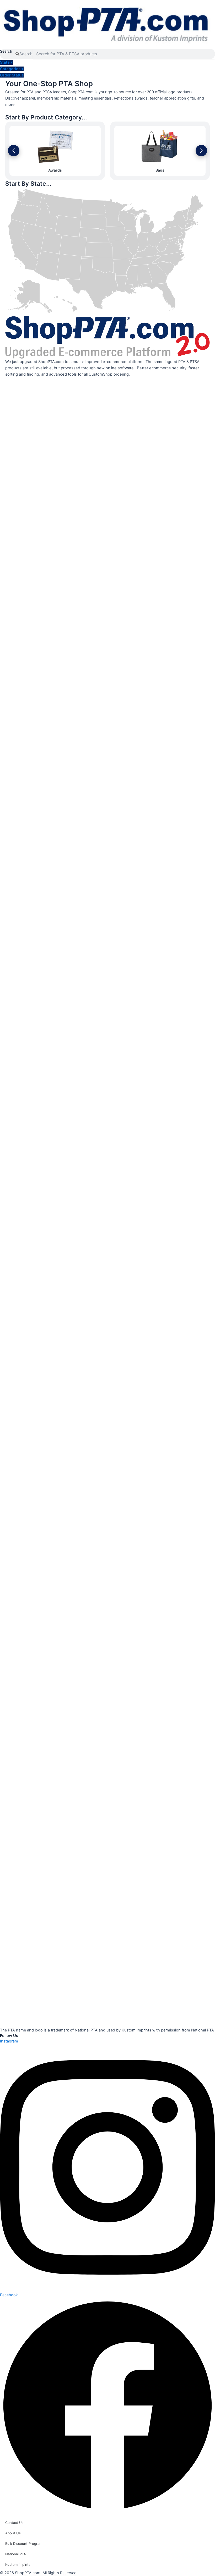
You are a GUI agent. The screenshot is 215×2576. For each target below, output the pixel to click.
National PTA (16, 2554)
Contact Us (14, 2523)
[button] (14, 151)
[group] (55, 151)
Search (6, 51)
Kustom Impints (18, 2564)
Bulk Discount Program (24, 2544)
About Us (13, 2533)
